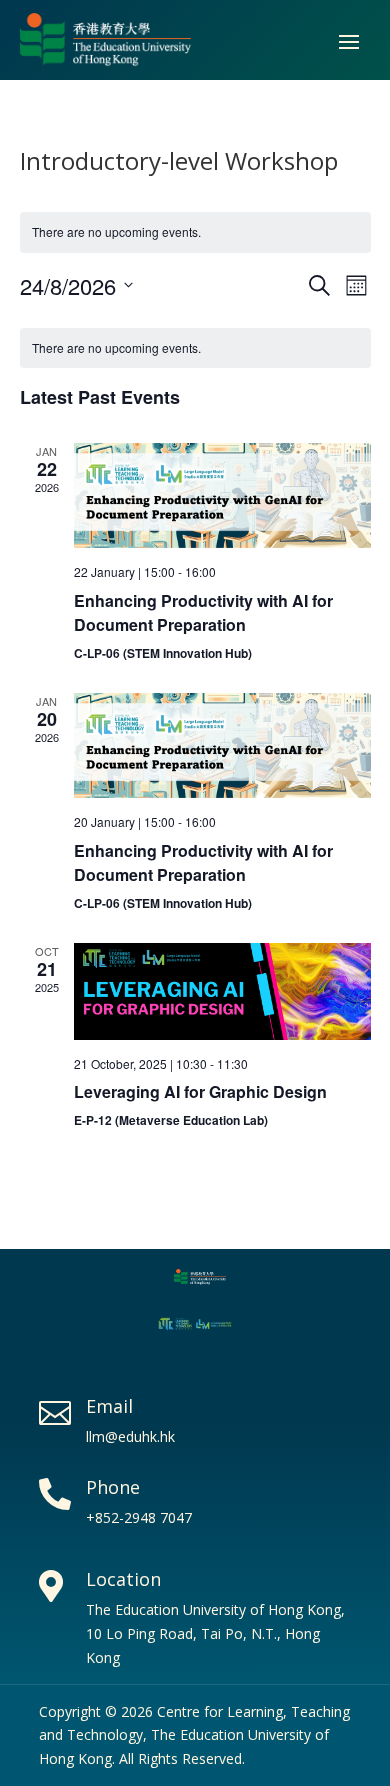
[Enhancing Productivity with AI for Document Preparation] (222, 495)
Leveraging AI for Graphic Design (200, 1091)
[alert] (195, 348)
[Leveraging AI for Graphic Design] (222, 991)
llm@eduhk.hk (130, 1436)
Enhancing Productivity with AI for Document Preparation (203, 612)
